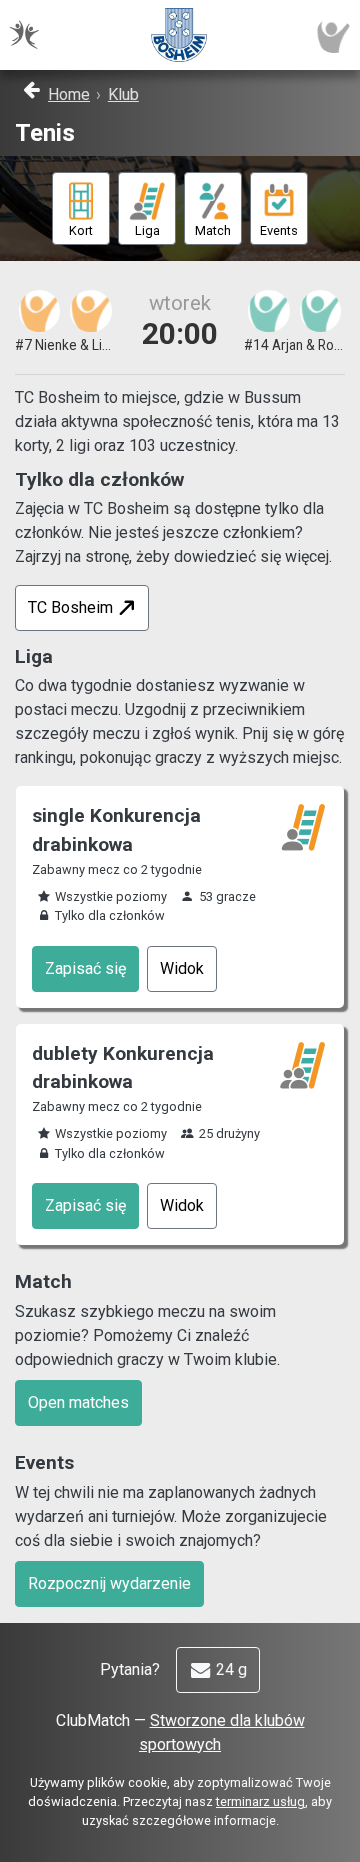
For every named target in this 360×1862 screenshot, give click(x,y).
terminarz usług (260, 1801)
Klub (123, 94)
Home (69, 94)
